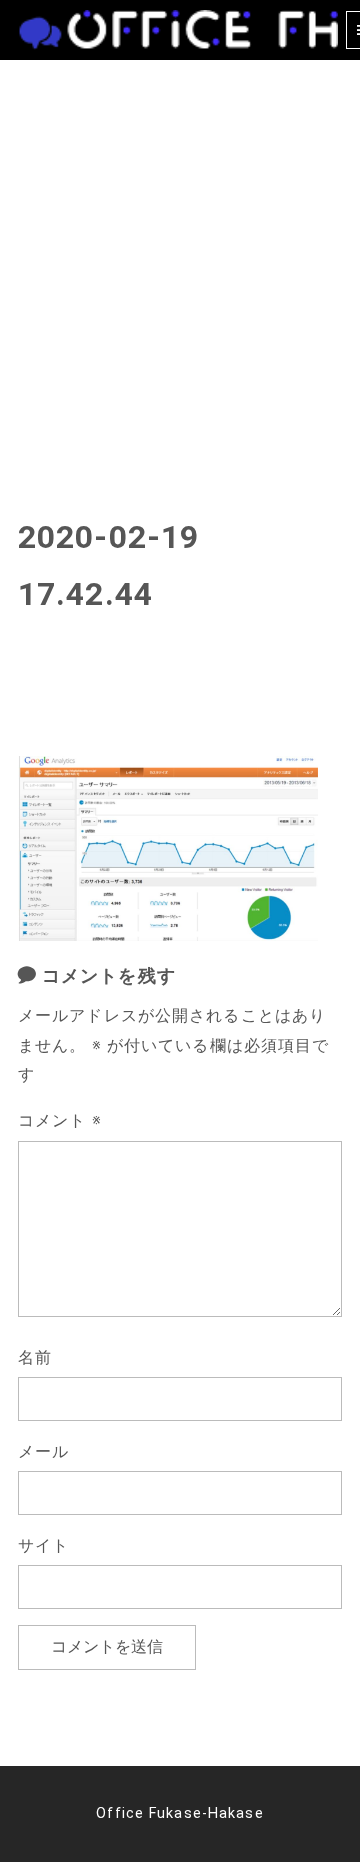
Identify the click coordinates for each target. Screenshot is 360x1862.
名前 (35, 1357)
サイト (43, 1545)
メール (43, 1451)
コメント (60, 1120)
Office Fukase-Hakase (179, 1813)
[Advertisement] (180, 250)
